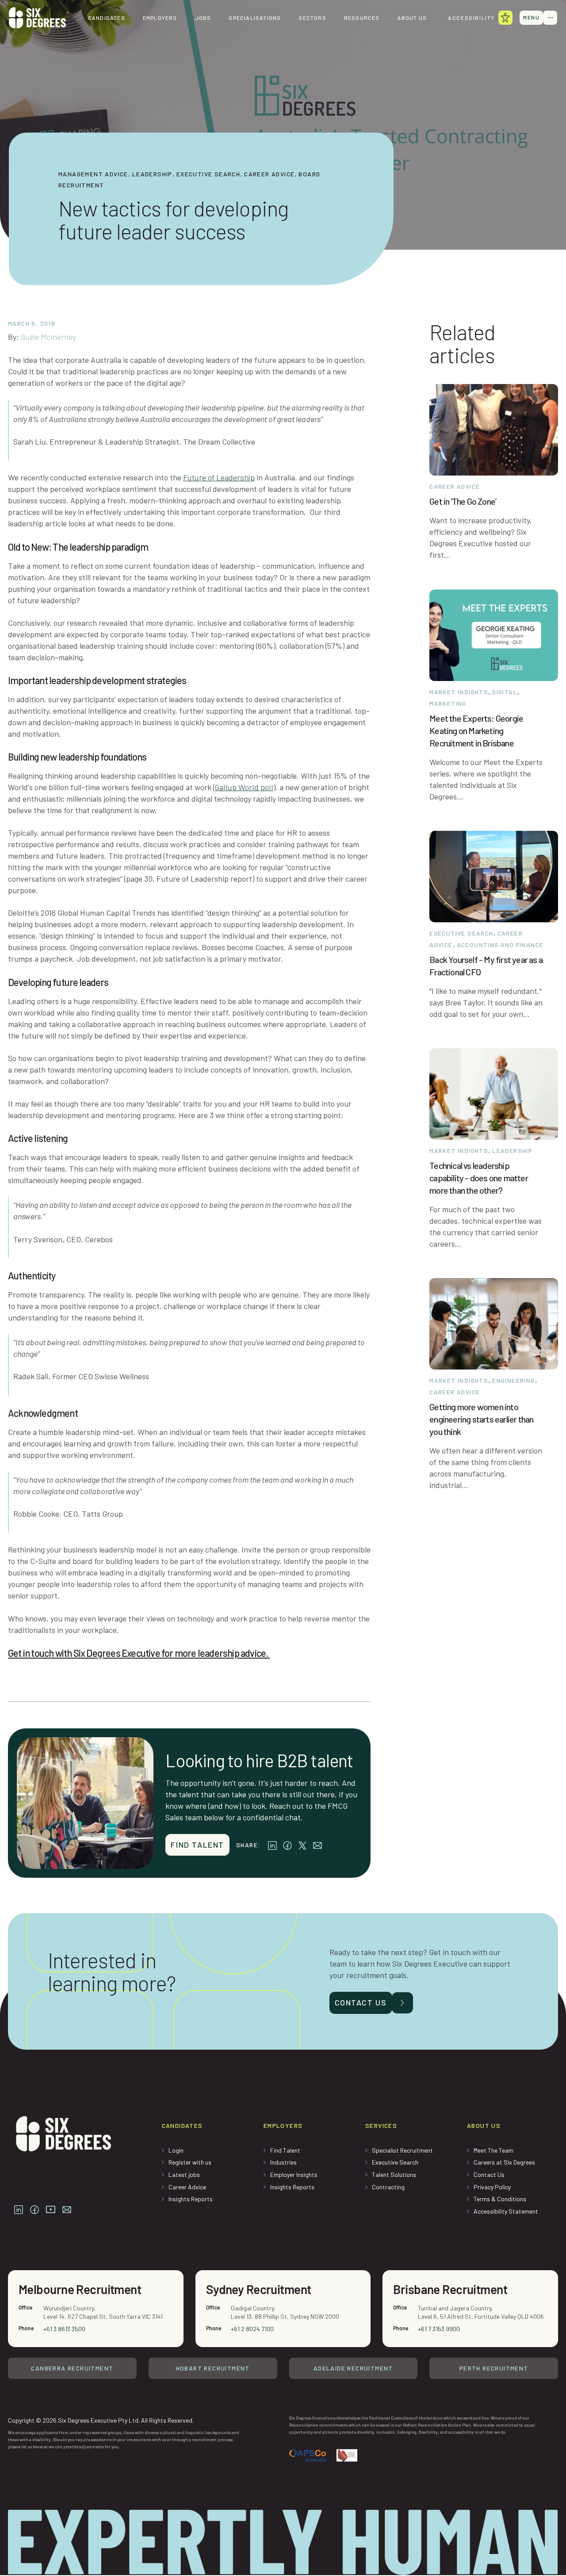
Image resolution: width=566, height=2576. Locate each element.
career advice (269, 174)
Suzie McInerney (48, 337)
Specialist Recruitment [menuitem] (402, 2150)
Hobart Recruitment (213, 2368)
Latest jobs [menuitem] (184, 2175)
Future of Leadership (219, 477)
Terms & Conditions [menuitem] (500, 2199)
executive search (208, 174)
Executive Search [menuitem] (395, 2162)
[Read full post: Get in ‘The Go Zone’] (494, 429)
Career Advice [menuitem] (187, 2187)
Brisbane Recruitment (450, 2289)
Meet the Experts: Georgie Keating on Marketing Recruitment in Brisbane (476, 731)
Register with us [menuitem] (190, 2162)
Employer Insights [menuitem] (294, 2175)
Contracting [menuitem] (388, 2187)
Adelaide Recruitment (353, 2368)
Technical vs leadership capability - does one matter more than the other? (479, 1178)
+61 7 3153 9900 (439, 2329)
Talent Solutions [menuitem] (394, 2175)
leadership (152, 174)
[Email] (317, 1844)
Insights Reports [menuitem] (191, 2199)
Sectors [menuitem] (312, 18)
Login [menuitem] (176, 2150)
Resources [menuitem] (362, 18)
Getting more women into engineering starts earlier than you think (481, 1419)
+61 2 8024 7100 (252, 2329)
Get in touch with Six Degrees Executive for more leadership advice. (139, 1653)
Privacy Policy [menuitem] (492, 2187)
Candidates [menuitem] (107, 18)
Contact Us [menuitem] (489, 2175)
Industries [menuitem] (283, 2162)
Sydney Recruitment (259, 2289)
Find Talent (197, 1845)
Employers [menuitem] (160, 18)
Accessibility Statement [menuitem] (506, 2211)
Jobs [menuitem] (203, 18)
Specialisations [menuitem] (255, 18)
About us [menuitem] (412, 18)
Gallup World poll (244, 787)
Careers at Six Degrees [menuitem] (504, 2162)
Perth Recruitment (494, 2368)
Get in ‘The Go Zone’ (463, 501)
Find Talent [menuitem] (285, 2150)
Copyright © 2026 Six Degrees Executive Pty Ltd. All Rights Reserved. (101, 2420)
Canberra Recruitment (72, 2368)
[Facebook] (287, 1844)
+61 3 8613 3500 (64, 2329)
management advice (93, 174)
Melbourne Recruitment (80, 2289)
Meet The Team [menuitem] (493, 2150)
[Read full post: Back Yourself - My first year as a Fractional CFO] (494, 875)
